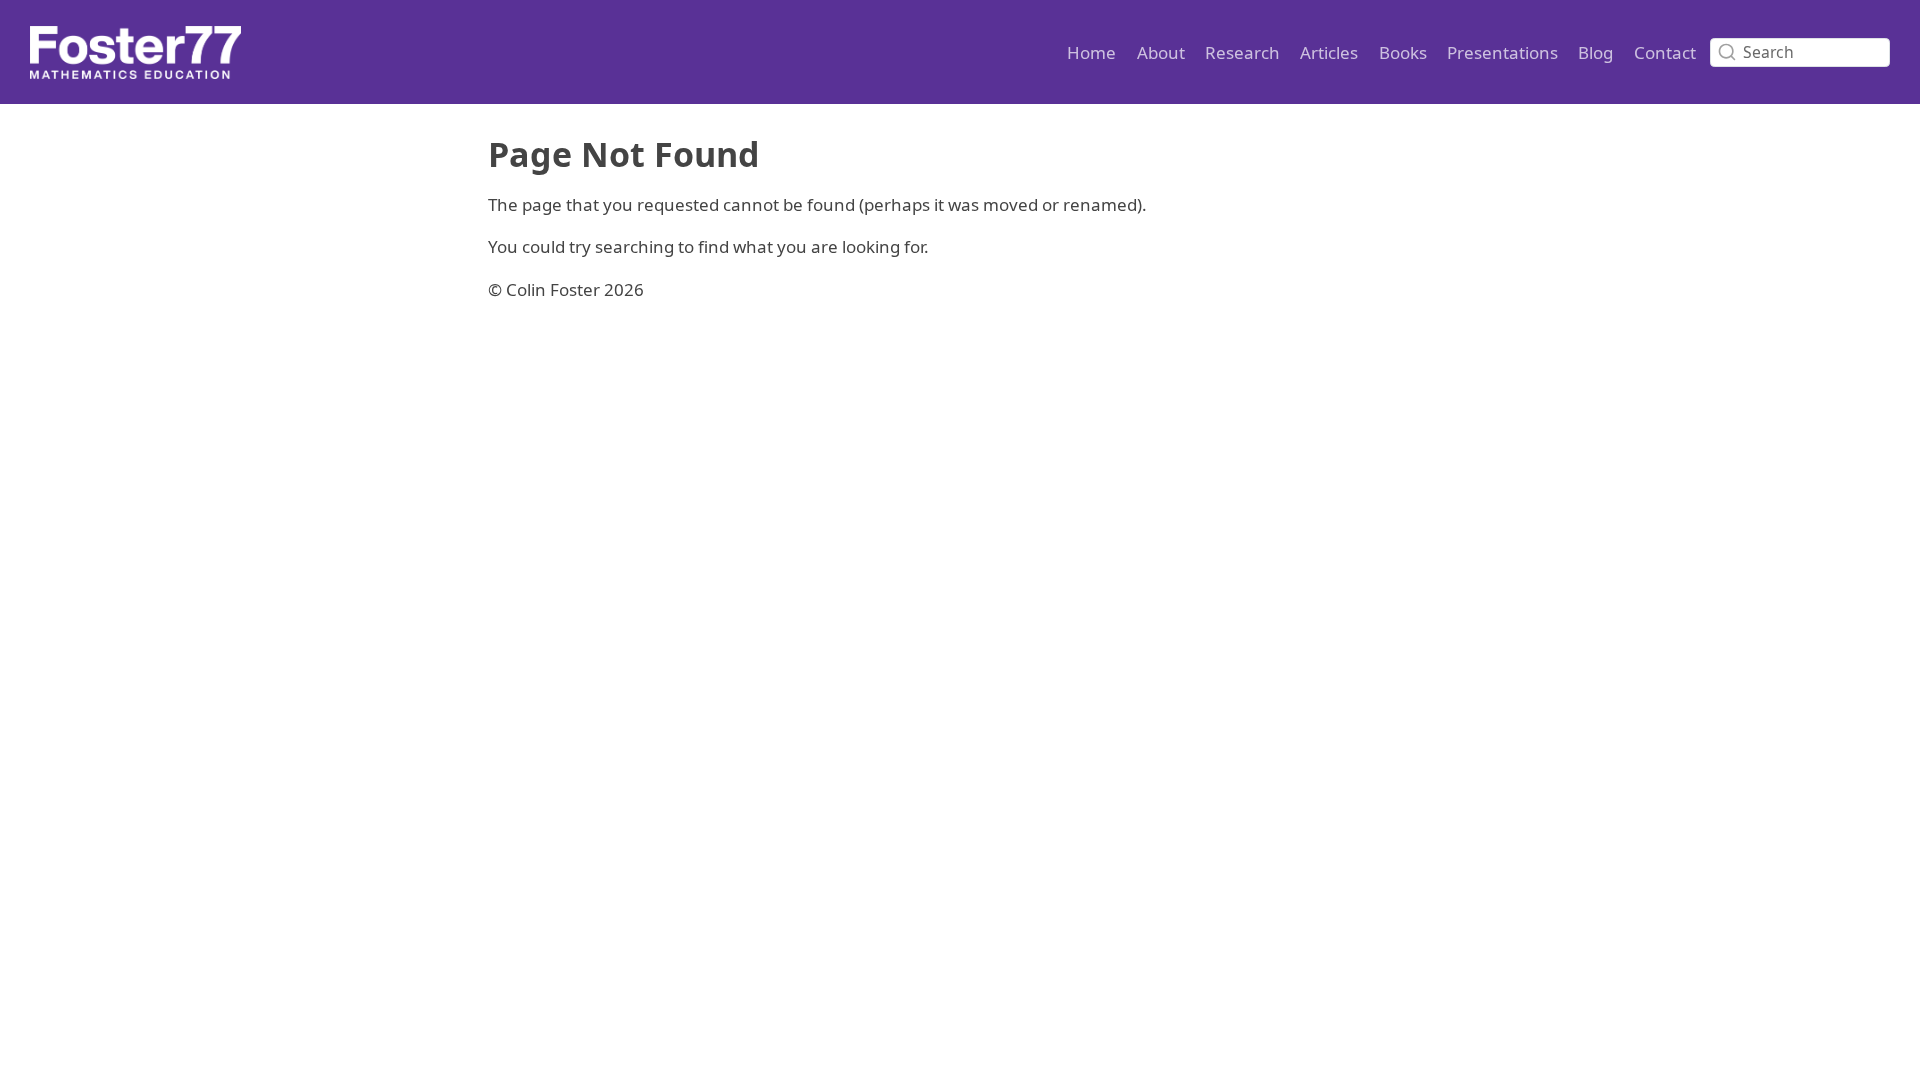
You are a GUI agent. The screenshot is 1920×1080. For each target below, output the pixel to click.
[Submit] (1727, 52)
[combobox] (1800, 52)
